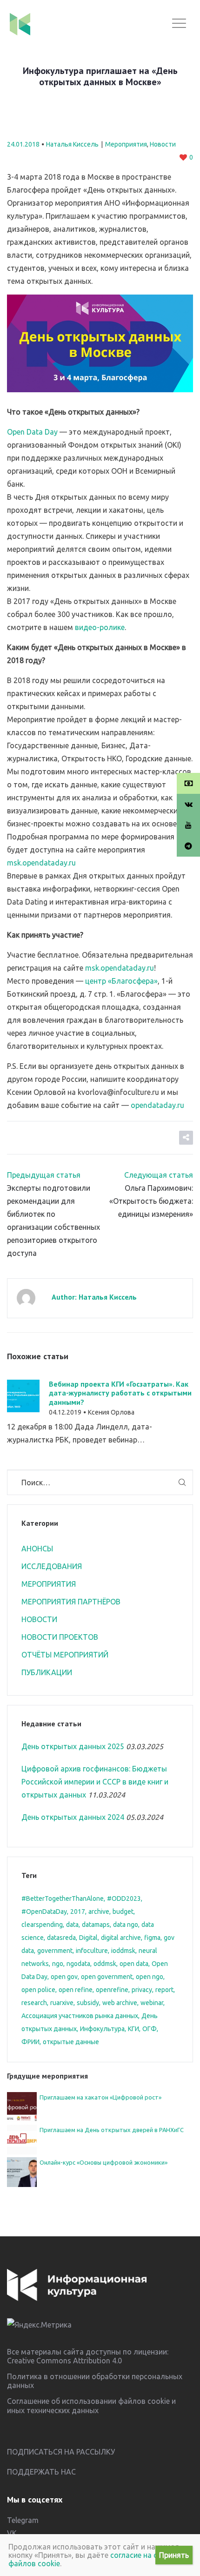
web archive (120, 2003)
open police (38, 1990)
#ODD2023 (124, 1898)
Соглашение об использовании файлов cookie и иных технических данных (91, 2405)
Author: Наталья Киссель (94, 1297)
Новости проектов (60, 1637)
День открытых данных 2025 (73, 1746)
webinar (152, 2003)
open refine (76, 1990)
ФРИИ (30, 2042)
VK (12, 2533)
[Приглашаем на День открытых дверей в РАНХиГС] (22, 2139)
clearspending (42, 1925)
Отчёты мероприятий (65, 1655)
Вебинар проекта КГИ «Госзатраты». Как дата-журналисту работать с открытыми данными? (120, 1393)
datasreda (61, 1938)
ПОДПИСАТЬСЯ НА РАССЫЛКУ (61, 2452)
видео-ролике (100, 627)
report (164, 1990)
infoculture (92, 1951)
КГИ (133, 2029)
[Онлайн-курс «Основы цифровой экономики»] (22, 2171)
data (72, 1925)
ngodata (78, 1964)
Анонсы (37, 1549)
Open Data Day (32, 432)
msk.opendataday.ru (41, 863)
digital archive (121, 1938)
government (55, 1951)
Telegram (23, 2520)
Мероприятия (126, 144)
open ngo (150, 1977)
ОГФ (150, 2029)
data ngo (126, 1925)
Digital (88, 1938)
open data (134, 1964)
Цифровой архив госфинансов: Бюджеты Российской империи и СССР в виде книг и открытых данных (95, 1782)
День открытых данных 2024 (73, 1817)
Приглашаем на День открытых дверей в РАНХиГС (112, 2130)
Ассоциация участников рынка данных (80, 2016)
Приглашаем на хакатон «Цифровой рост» (100, 2097)
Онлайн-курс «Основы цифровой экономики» (103, 2162)
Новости (163, 144)
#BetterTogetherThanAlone (63, 1898)
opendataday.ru (157, 1105)
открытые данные (71, 2042)
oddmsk (105, 1964)
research (34, 2003)
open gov (64, 1977)
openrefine (112, 1990)
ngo (58, 1964)
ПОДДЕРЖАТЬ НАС (41, 2472)
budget (123, 1912)
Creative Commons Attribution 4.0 (64, 2361)
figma (152, 1938)
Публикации (47, 1672)
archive (99, 1912)
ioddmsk (123, 1951)
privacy (142, 1990)
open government (107, 1977)
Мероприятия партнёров (71, 1602)
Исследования (52, 1566)
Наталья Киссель (72, 144)
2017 (78, 1912)
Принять (174, 2555)
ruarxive (62, 2003)
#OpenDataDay (44, 1912)
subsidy (88, 2003)
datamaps (96, 1925)
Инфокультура (102, 2029)
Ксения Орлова (111, 1412)
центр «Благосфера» (121, 981)
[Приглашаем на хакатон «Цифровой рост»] (22, 2106)
